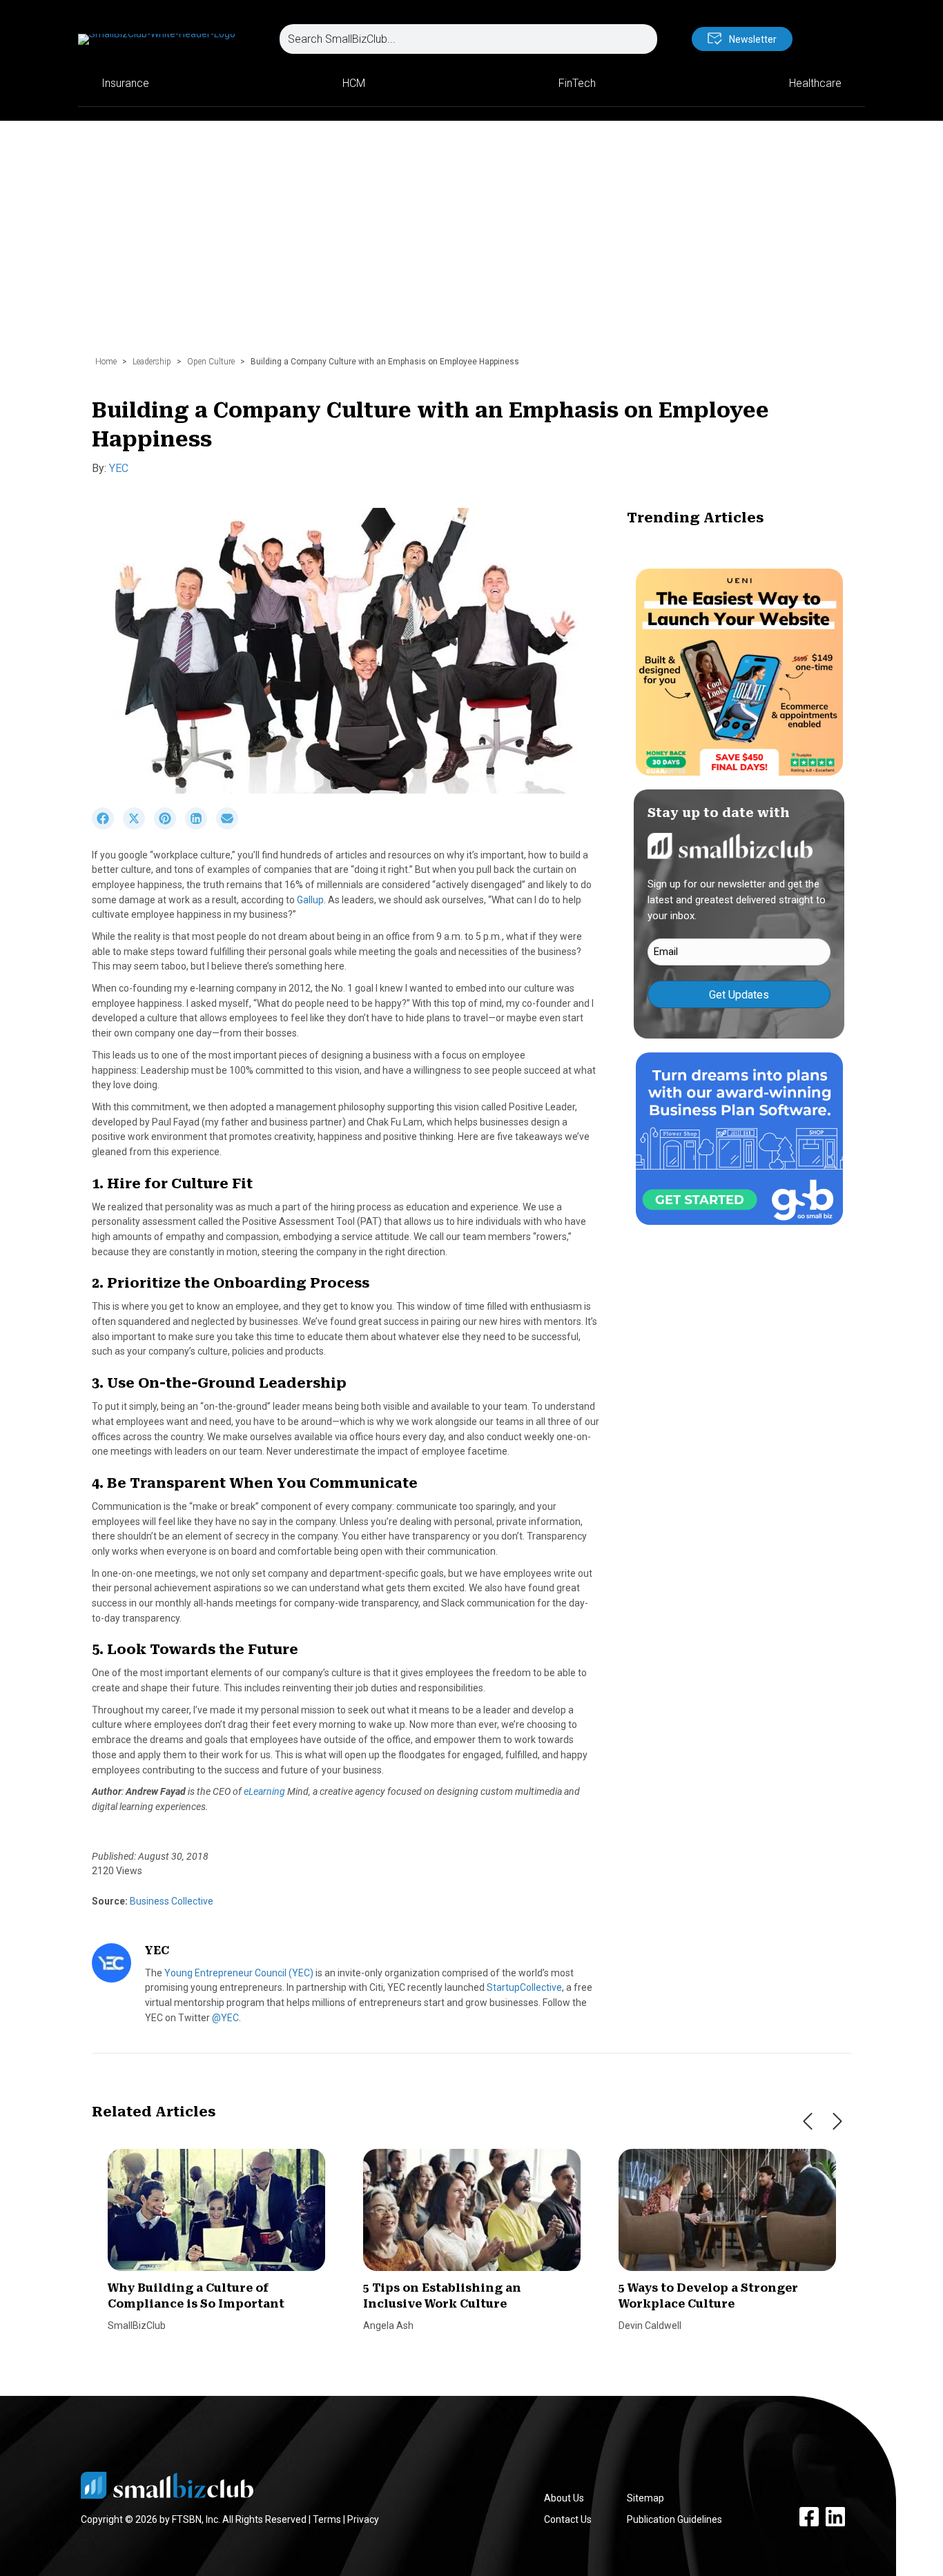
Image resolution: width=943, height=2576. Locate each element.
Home (106, 362)
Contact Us (568, 2519)
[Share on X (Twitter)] (138, 826)
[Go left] (808, 2121)
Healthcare (815, 83)
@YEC (225, 2018)
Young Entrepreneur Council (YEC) (239, 1973)
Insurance (125, 83)
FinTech (577, 83)
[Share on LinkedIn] (201, 826)
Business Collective (171, 1901)
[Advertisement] (471, 245)
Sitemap (645, 2498)
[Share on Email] (231, 826)
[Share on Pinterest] (169, 826)
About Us (564, 2498)
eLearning (264, 1791)
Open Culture (211, 362)
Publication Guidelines (674, 2519)
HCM (354, 83)
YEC (119, 468)
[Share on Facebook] (107, 826)
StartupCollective (524, 1987)
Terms (327, 2519)
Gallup (310, 900)
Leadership (152, 362)
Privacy (363, 2519)
